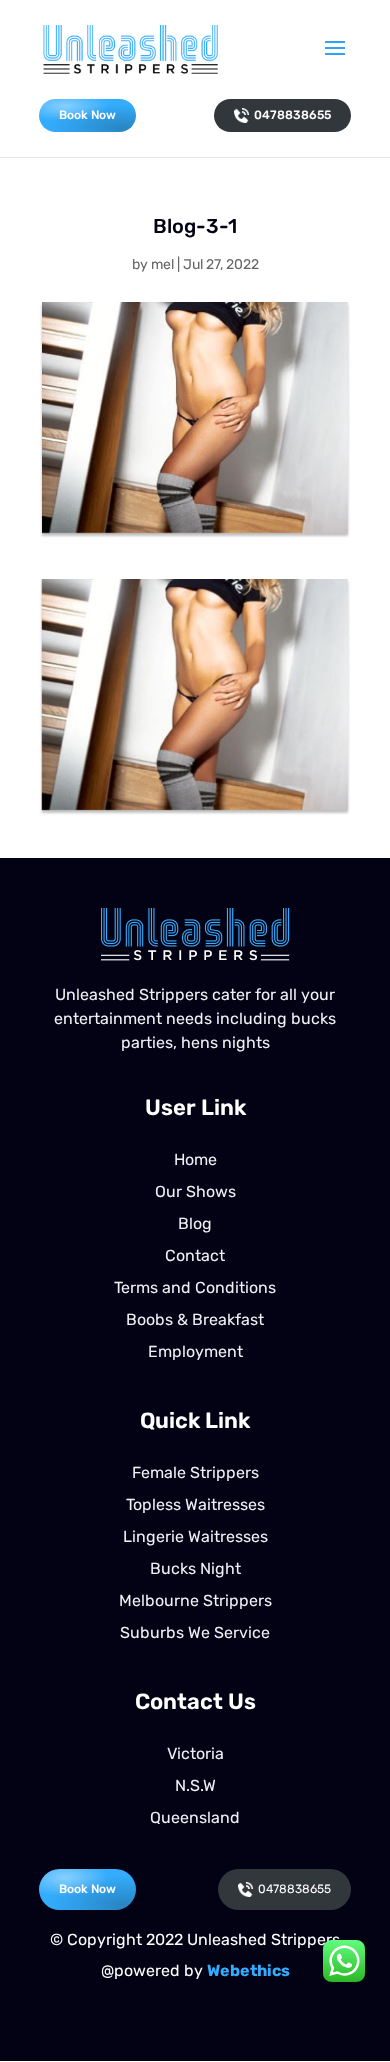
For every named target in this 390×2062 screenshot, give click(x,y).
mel (162, 264)
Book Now (87, 115)
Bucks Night (195, 1568)
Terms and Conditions (195, 1287)
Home (195, 1159)
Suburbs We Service (195, 1632)
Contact (195, 1255)
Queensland (195, 1817)
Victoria (195, 1753)
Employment (195, 1351)
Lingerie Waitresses (195, 1536)
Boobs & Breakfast (195, 1319)
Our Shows (195, 1191)
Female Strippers (195, 1472)
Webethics (248, 1970)
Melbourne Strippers (195, 1600)
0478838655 (292, 115)
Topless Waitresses (195, 1504)
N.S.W (195, 1785)
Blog (195, 1223)
